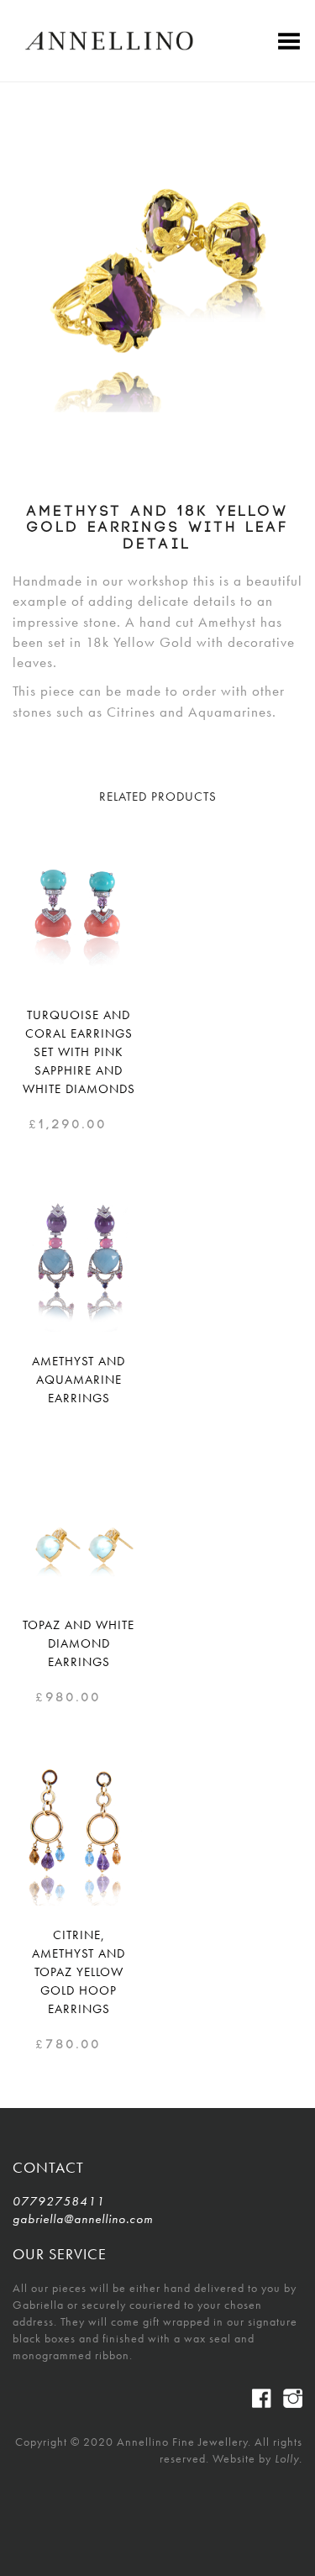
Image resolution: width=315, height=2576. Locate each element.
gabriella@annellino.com (78, 2219)
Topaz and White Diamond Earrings (79, 1643)
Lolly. (289, 2458)
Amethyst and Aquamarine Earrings (79, 1380)
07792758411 (59, 2201)
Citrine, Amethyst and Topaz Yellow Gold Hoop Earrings (79, 1972)
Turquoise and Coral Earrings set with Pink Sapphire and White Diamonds (79, 1052)
